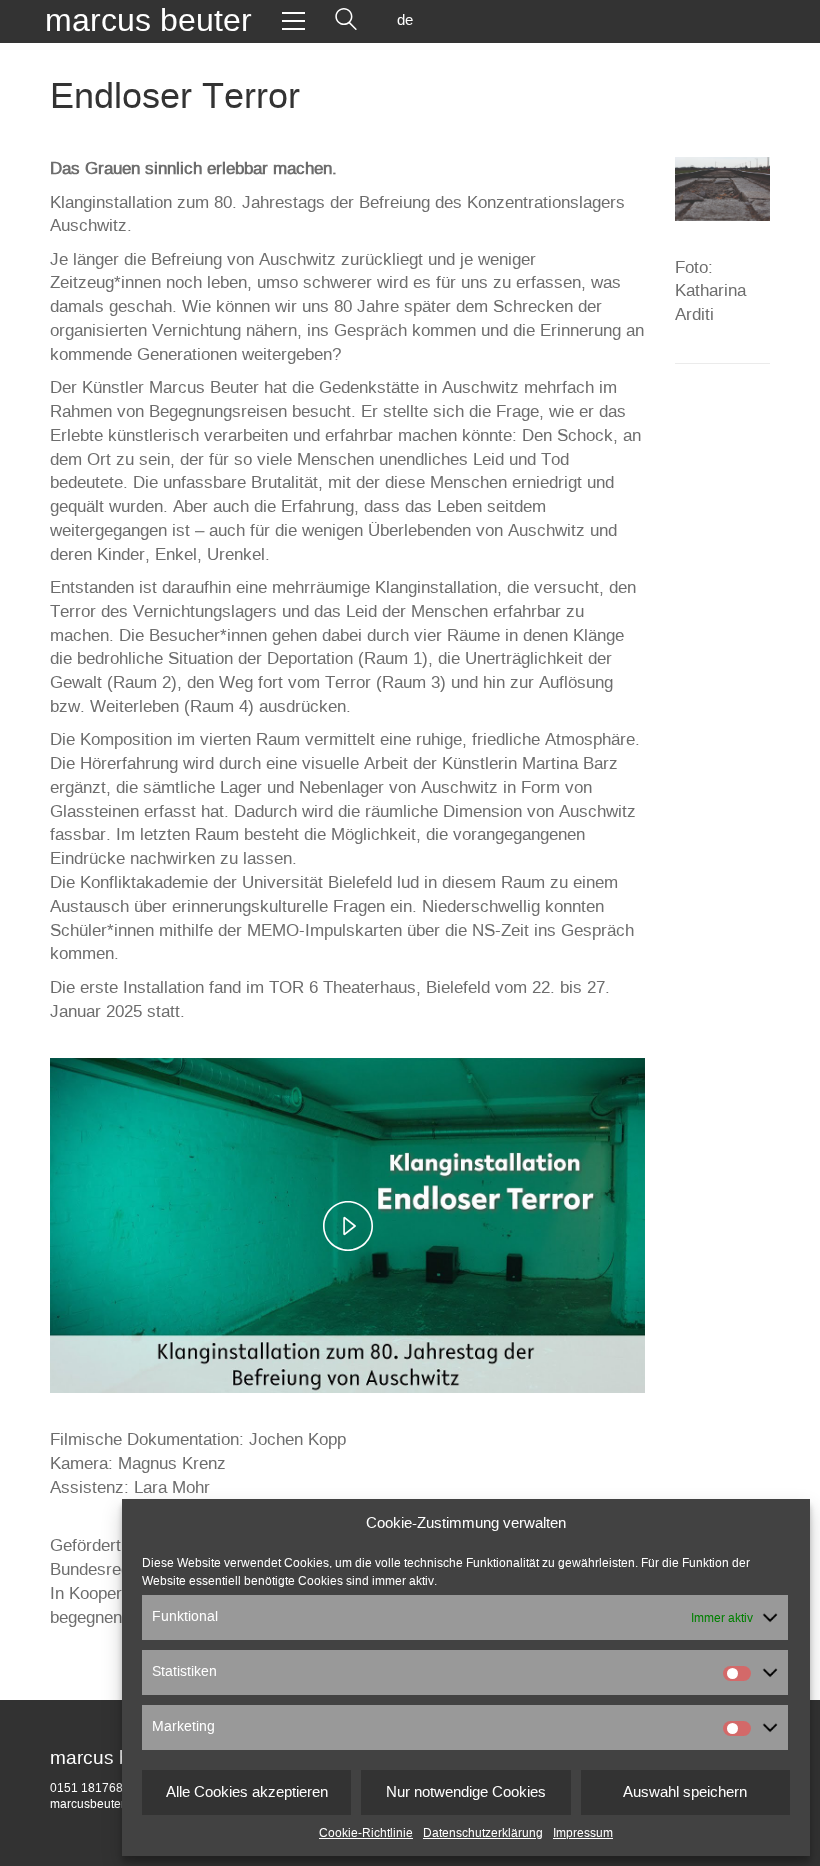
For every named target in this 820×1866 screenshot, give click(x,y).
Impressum (583, 1833)
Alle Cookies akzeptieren (247, 1792)
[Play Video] (348, 1226)
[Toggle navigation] (293, 21)
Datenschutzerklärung (483, 1833)
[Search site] (346, 21)
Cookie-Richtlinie (366, 1833)
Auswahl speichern (685, 1792)
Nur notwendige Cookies (466, 1792)
